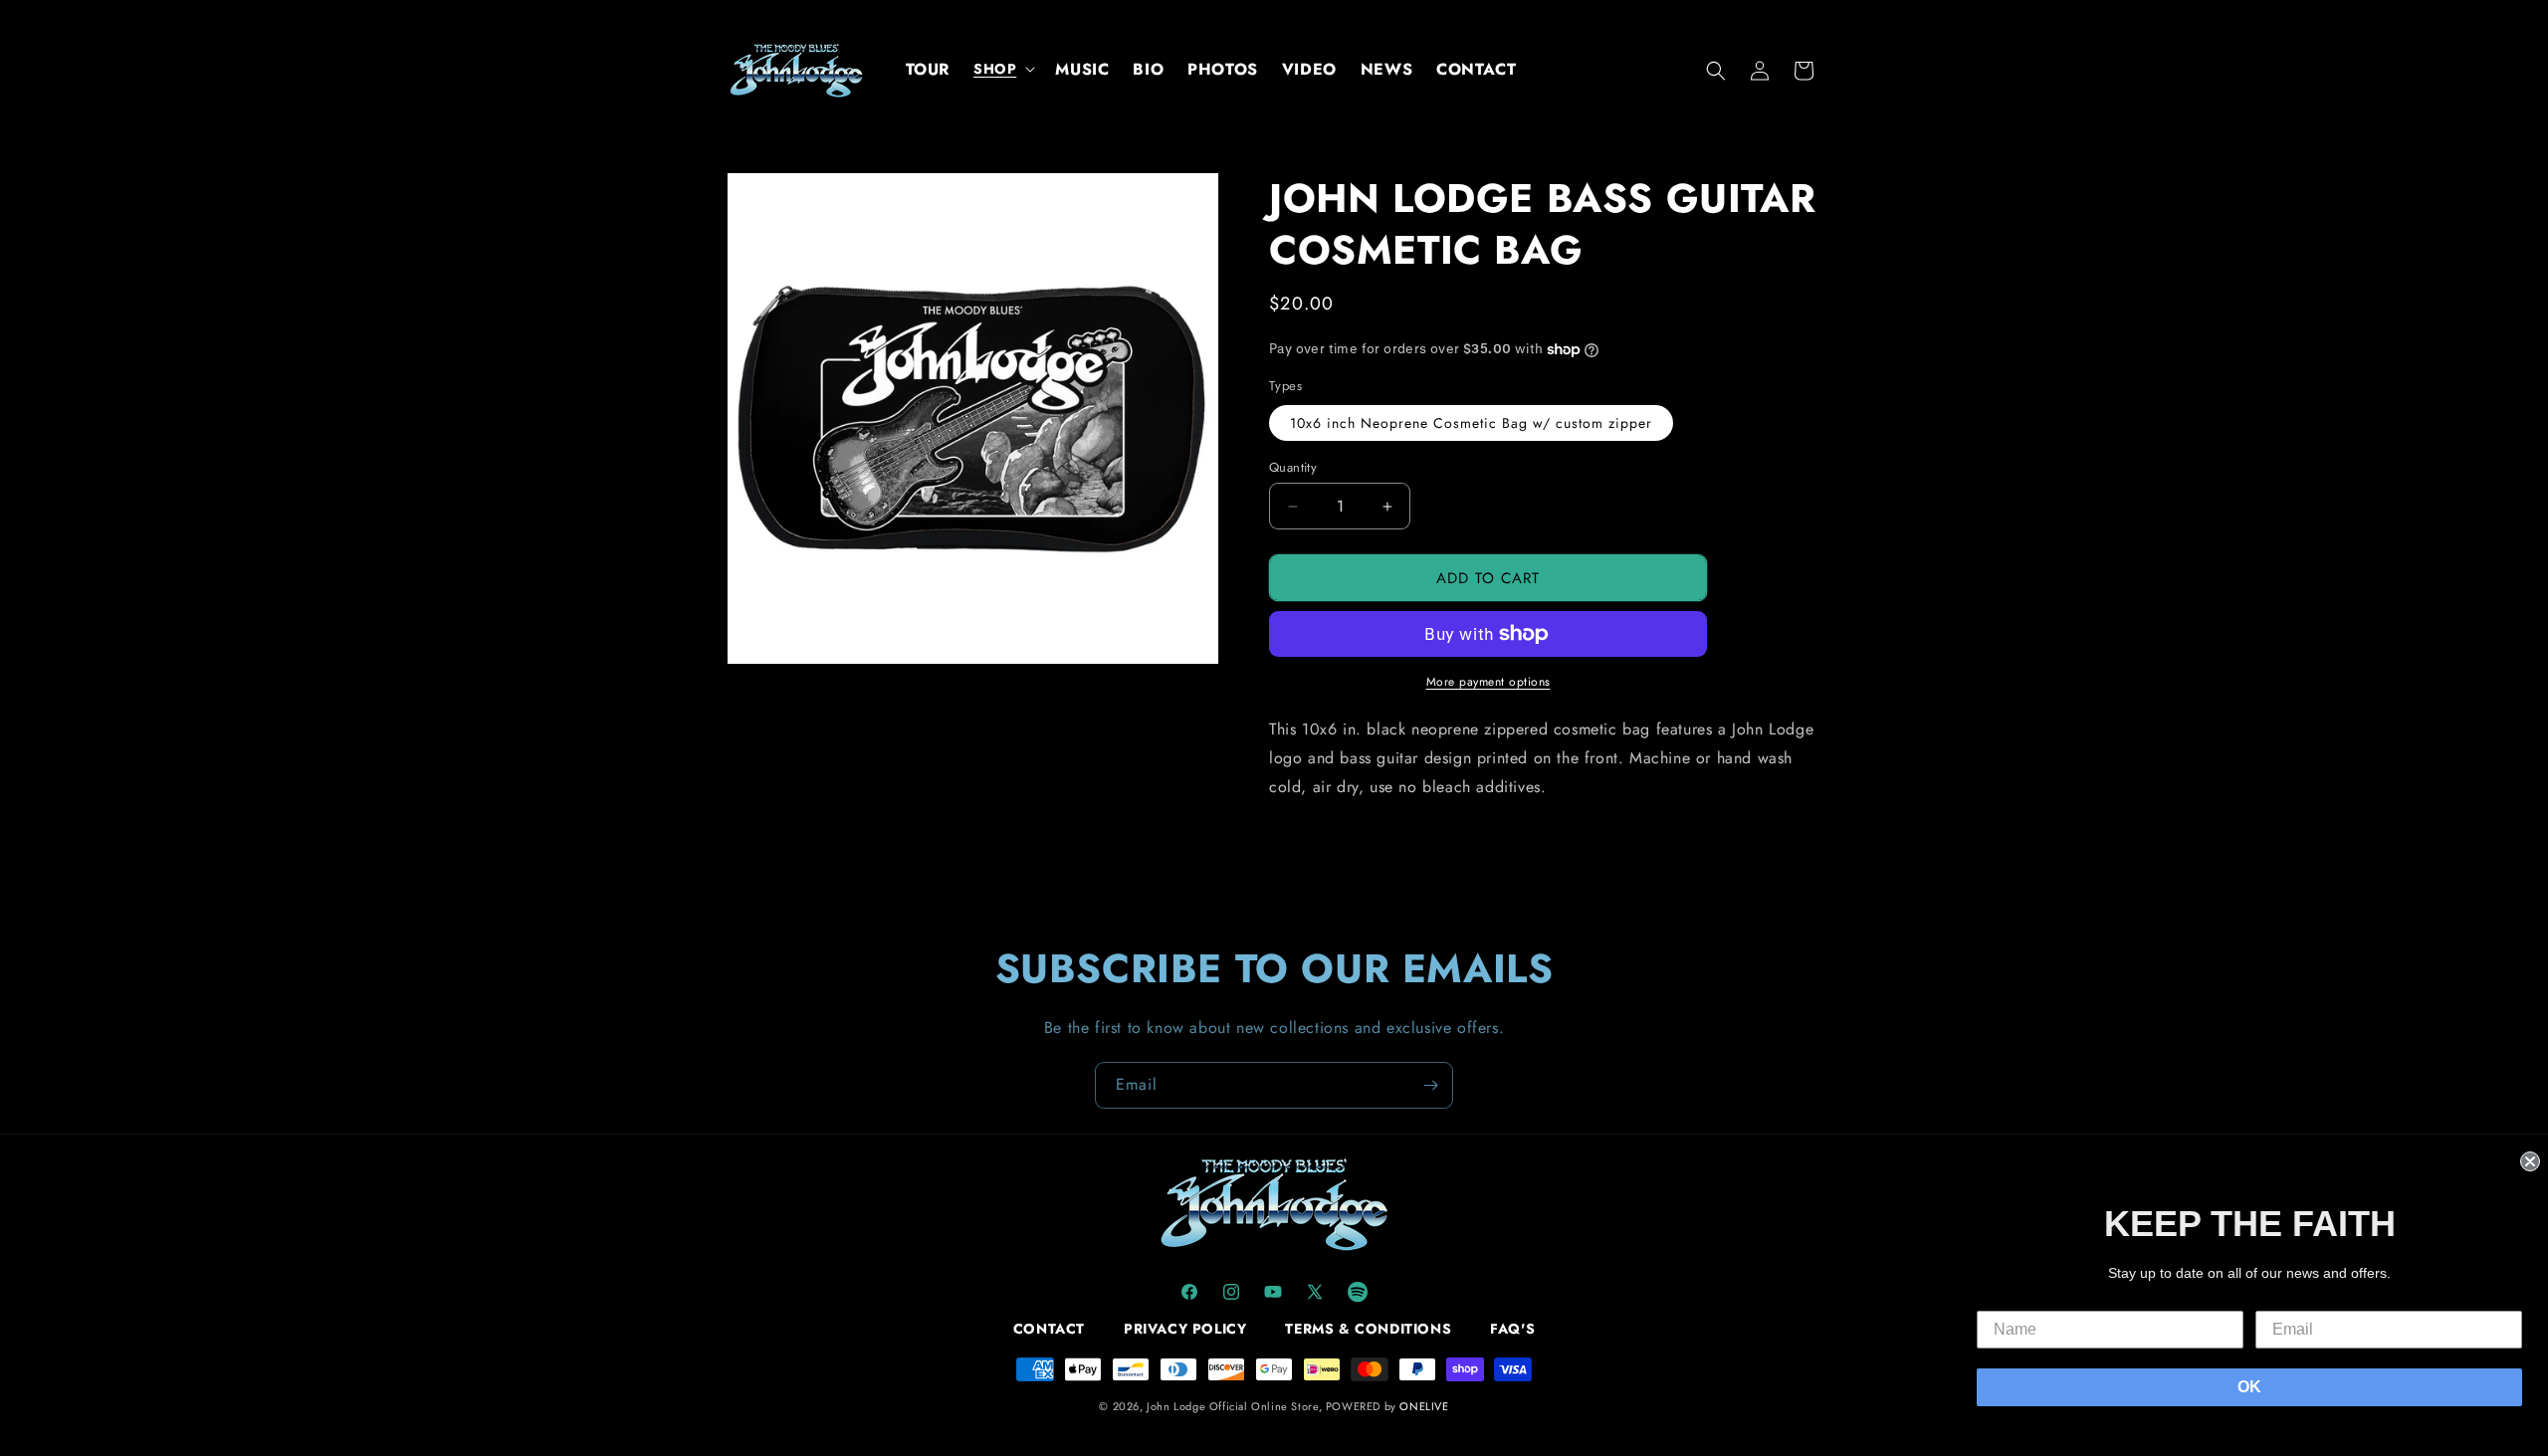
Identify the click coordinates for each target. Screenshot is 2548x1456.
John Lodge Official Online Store (1232, 1406)
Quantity (1293, 467)
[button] (1002, 69)
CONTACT (1049, 1329)
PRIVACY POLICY (1185, 1329)
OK (2249, 1387)
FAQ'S (1512, 1329)
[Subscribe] (1430, 1085)
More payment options (1488, 682)
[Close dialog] (2530, 1161)
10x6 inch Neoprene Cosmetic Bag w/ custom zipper (1471, 423)
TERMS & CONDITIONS (1368, 1329)
